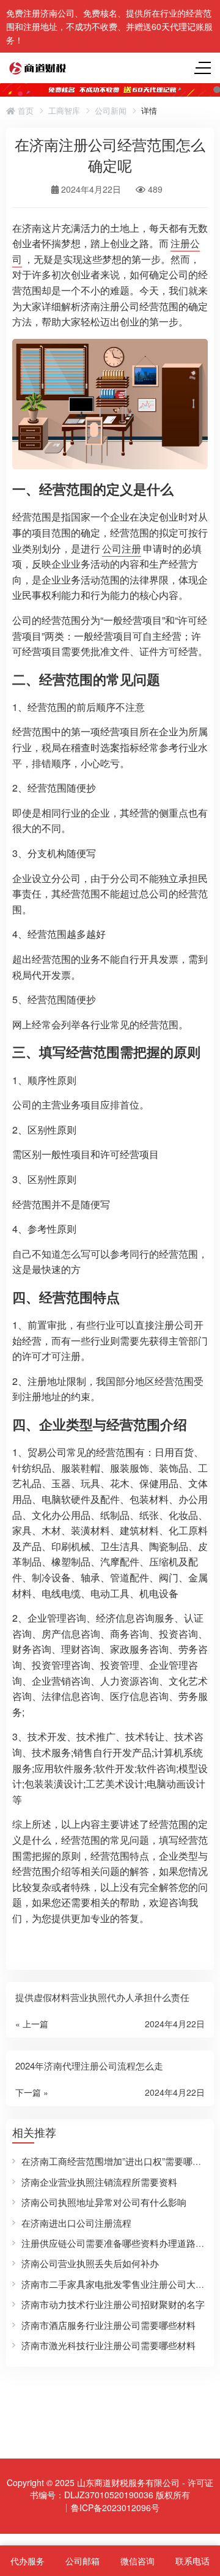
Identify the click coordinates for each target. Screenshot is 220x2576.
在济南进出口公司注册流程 (76, 2223)
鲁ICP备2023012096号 (115, 2507)
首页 (24, 111)
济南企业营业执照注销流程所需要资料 (99, 2182)
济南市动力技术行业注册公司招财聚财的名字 (113, 2304)
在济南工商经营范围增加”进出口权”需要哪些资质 (121, 2161)
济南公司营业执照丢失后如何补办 (90, 2263)
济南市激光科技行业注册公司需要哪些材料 (108, 2345)
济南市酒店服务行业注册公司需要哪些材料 (108, 2325)
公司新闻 (111, 111)
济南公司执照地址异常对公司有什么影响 (104, 2202)
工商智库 (64, 111)
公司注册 (122, 548)
